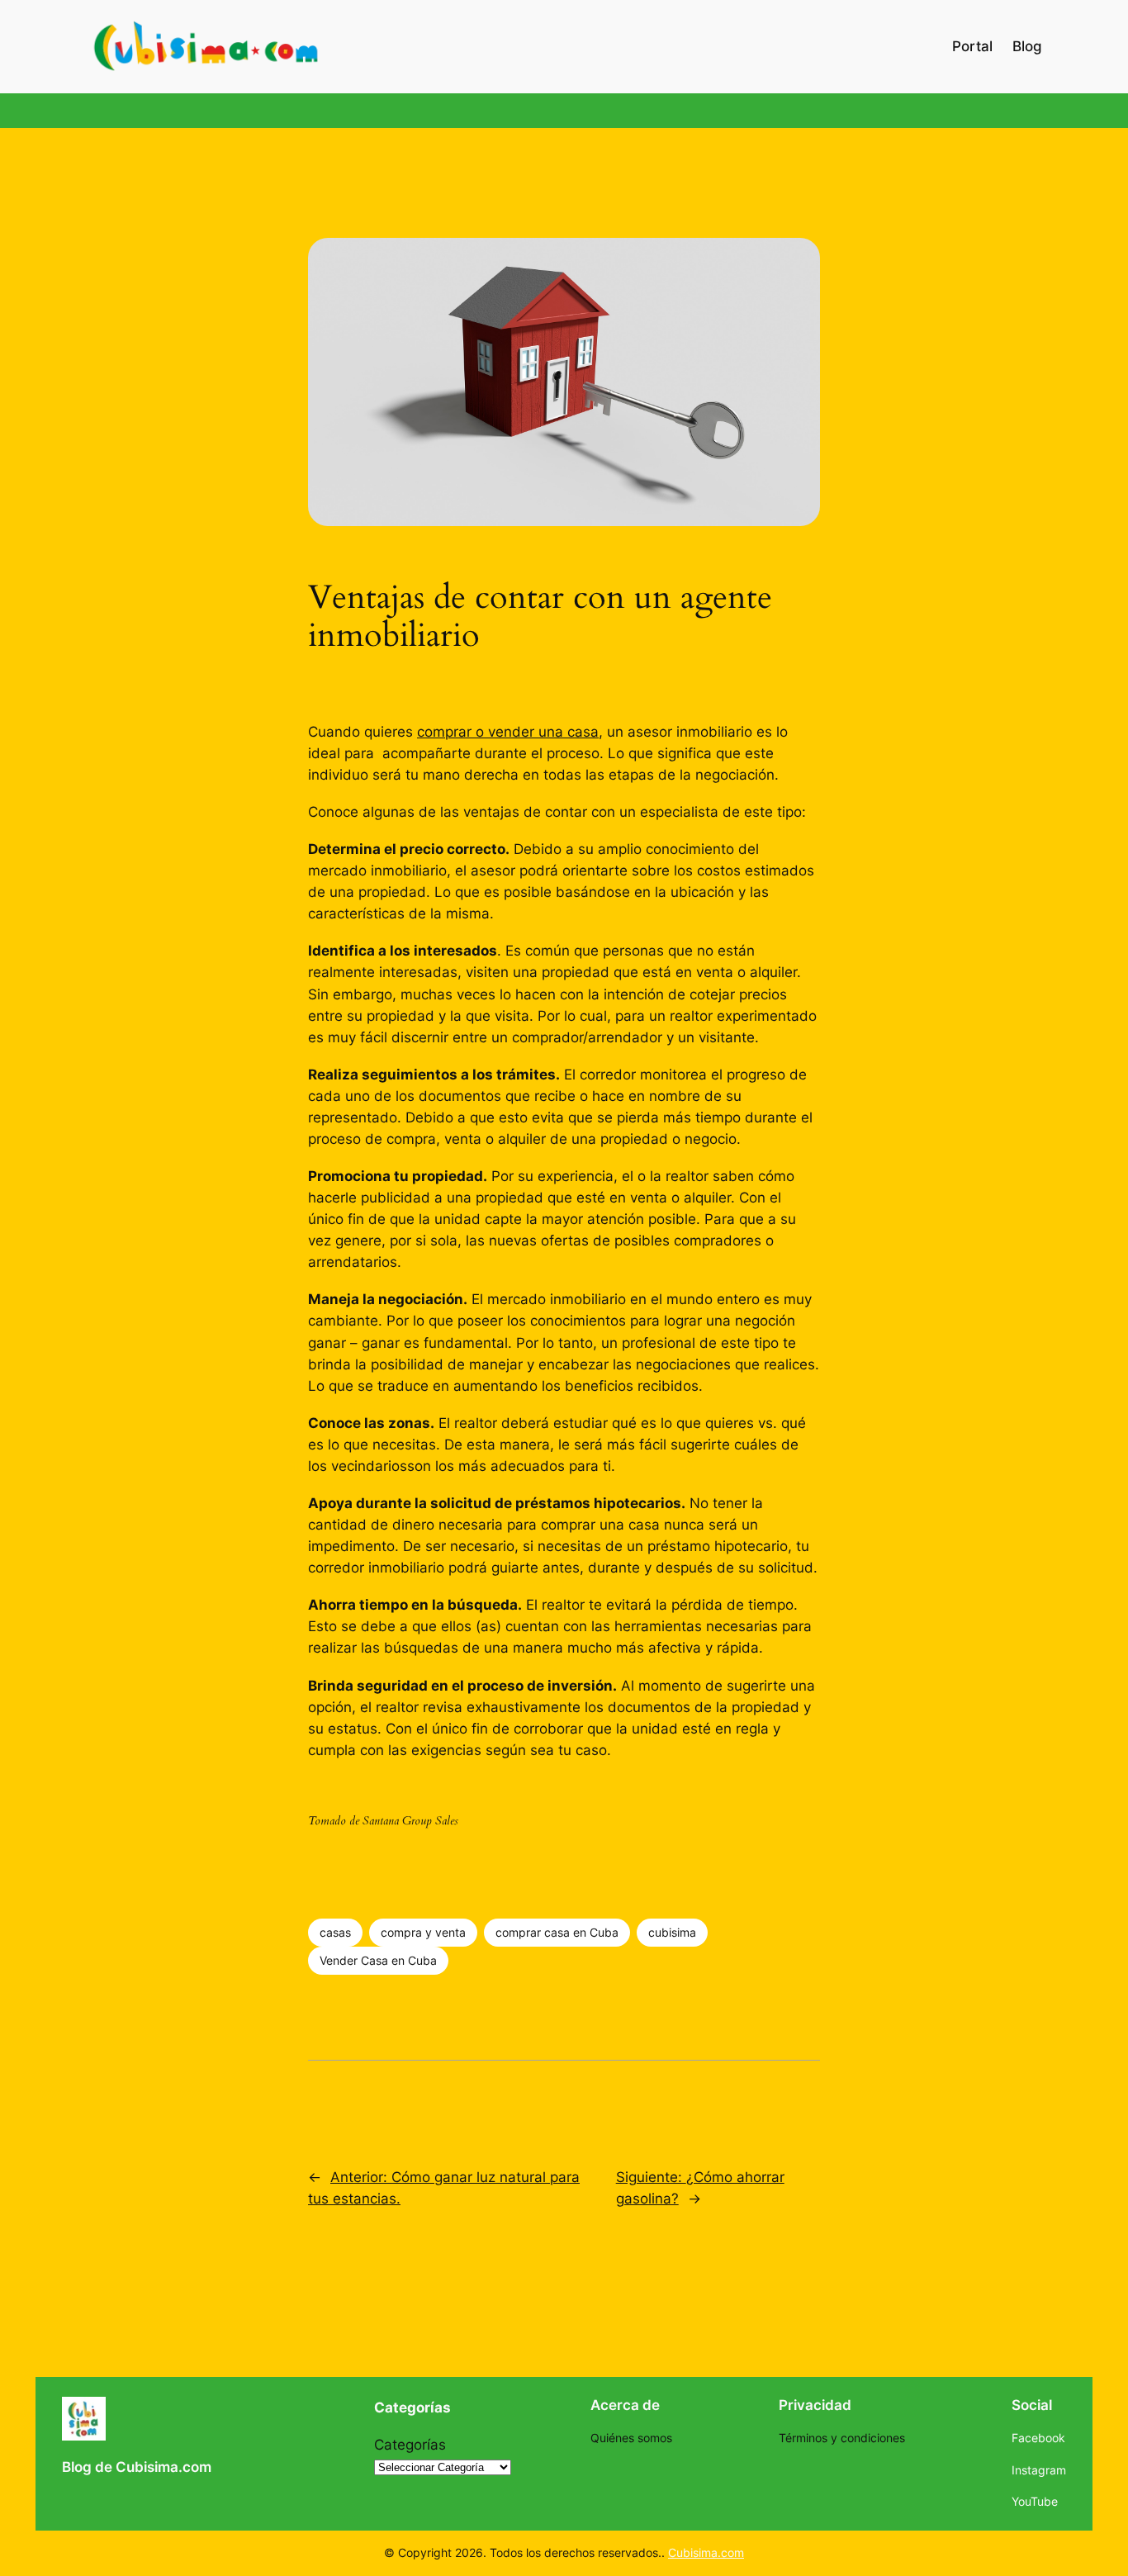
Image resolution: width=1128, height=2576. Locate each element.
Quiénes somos (631, 2438)
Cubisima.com (706, 2552)
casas (335, 1932)
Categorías (410, 2445)
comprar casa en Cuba (557, 1932)
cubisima (672, 1932)
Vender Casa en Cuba (378, 1960)
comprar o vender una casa (508, 732)
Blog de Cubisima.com (137, 2467)
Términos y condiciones (842, 2438)
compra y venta (423, 1932)
